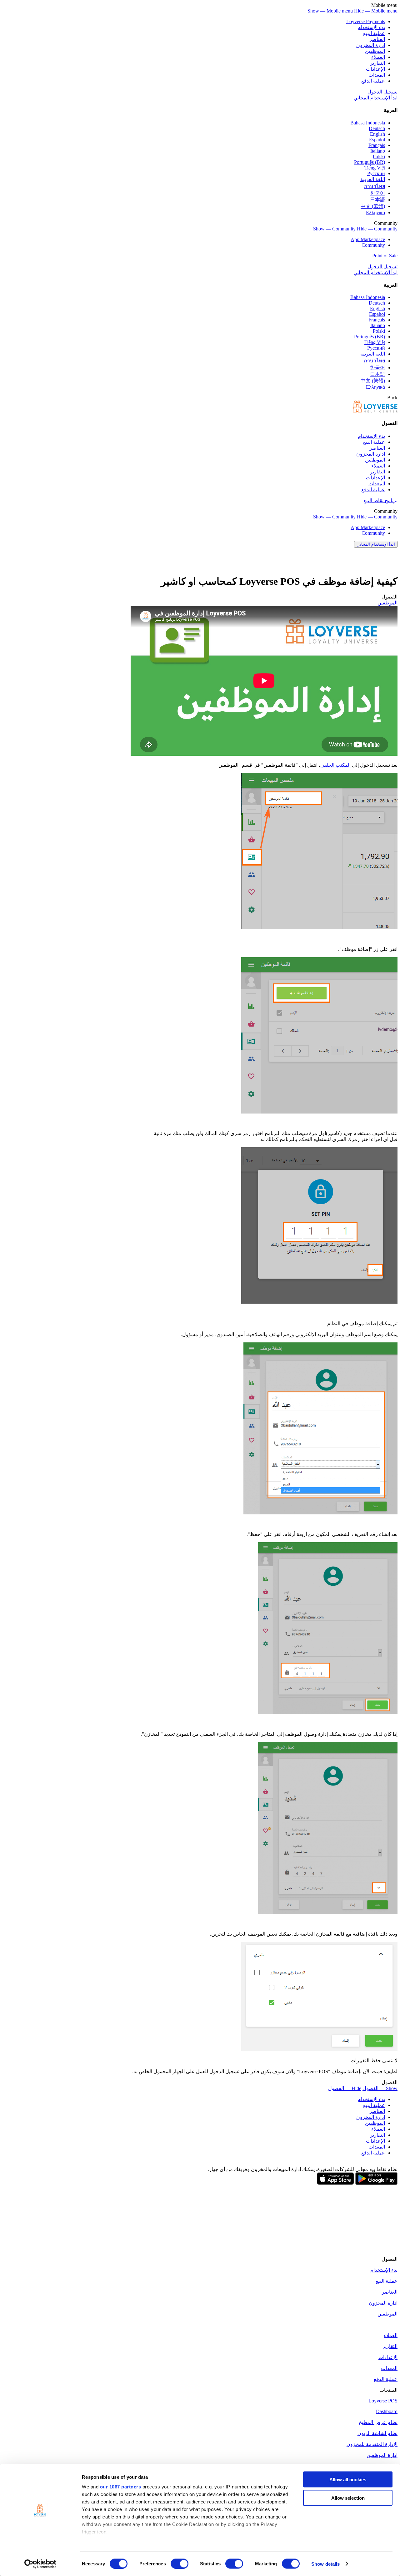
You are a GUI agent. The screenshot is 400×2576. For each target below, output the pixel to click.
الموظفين (375, 51)
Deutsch (377, 128)
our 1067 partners (121, 2487)
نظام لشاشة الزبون (377, 2433)
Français (377, 145)
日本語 (377, 200)
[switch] (180, 2563)
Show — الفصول (380, 2088)
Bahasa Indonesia (368, 123)
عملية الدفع (373, 81)
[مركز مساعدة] (375, 411)
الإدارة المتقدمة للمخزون (372, 2444)
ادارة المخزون (371, 45)
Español (377, 140)
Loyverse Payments (366, 21)
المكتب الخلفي (335, 765)
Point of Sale (385, 256)
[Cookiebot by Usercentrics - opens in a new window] (40, 2564)
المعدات (377, 75)
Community (373, 245)
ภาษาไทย (374, 186)
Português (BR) (370, 162)
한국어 (377, 193)
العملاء (378, 57)
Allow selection (348, 2498)
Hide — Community (377, 229)
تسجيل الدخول (382, 92)
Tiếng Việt (375, 168)
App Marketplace (368, 239)
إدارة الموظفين (382, 2455)
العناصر (377, 39)
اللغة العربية (373, 179)
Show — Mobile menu (330, 11)
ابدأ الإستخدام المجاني (375, 98)
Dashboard (387, 2411)
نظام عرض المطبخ (378, 2422)
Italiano (378, 151)
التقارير (377, 63)
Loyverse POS (383, 2401)
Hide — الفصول (345, 2088)
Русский (376, 173)
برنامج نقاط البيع (380, 500)
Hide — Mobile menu (376, 11)
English (377, 134)
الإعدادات (375, 69)
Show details (325, 2564)
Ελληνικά (375, 212)
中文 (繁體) (373, 206)
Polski (379, 157)
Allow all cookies (348, 2480)
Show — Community (334, 229)
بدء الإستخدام (371, 27)
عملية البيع (374, 33)
